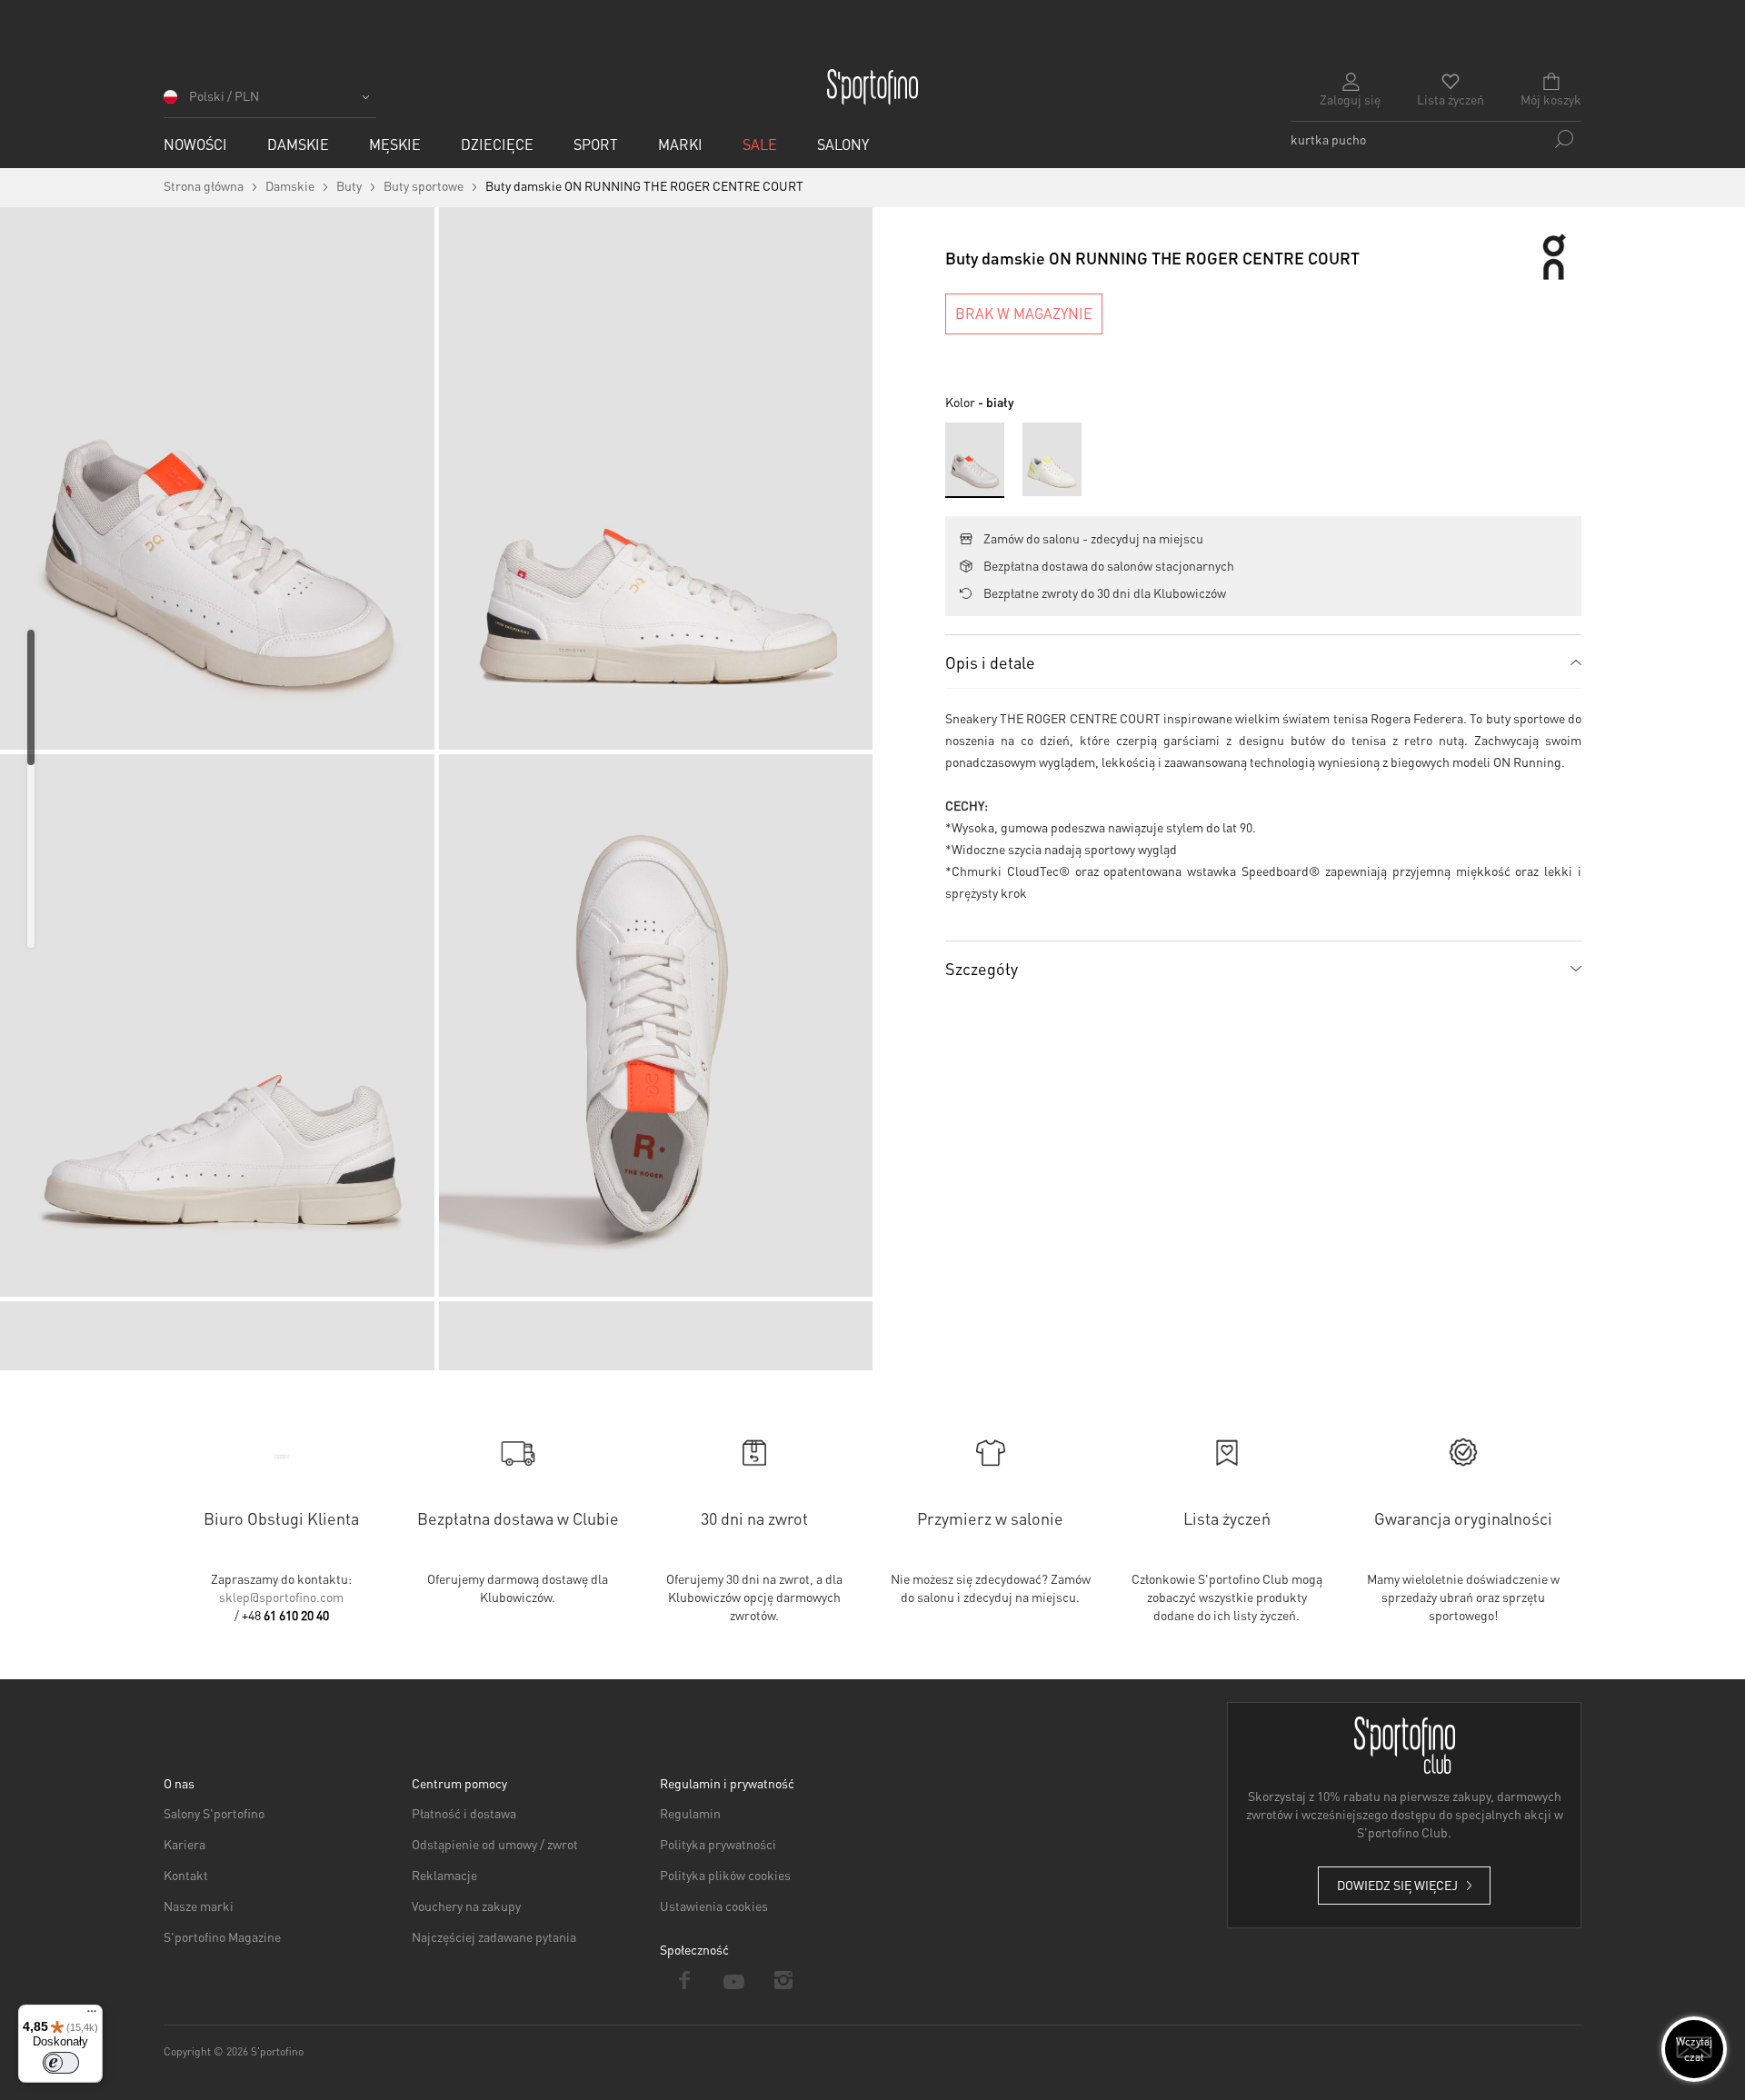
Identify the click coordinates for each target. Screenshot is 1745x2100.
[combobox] (1436, 139)
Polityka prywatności (718, 1844)
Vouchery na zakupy (466, 1906)
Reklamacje (444, 1875)
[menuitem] (195, 144)
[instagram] (784, 1980)
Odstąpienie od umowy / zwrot (495, 1844)
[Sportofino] (872, 87)
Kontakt (186, 1875)
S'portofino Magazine (222, 1936)
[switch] (61, 2063)
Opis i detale (990, 662)
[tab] (1263, 662)
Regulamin (690, 1813)
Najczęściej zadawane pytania (494, 1936)
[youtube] (735, 1980)
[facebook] (685, 1980)
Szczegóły (982, 968)
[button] (270, 102)
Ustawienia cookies (714, 1906)
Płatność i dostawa (464, 1813)
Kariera (184, 1844)
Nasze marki (199, 1906)
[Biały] (1052, 459)
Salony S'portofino (214, 1813)
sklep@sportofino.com (281, 1597)
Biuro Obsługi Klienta (281, 1518)
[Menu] (92, 2015)
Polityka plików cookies (725, 1875)
